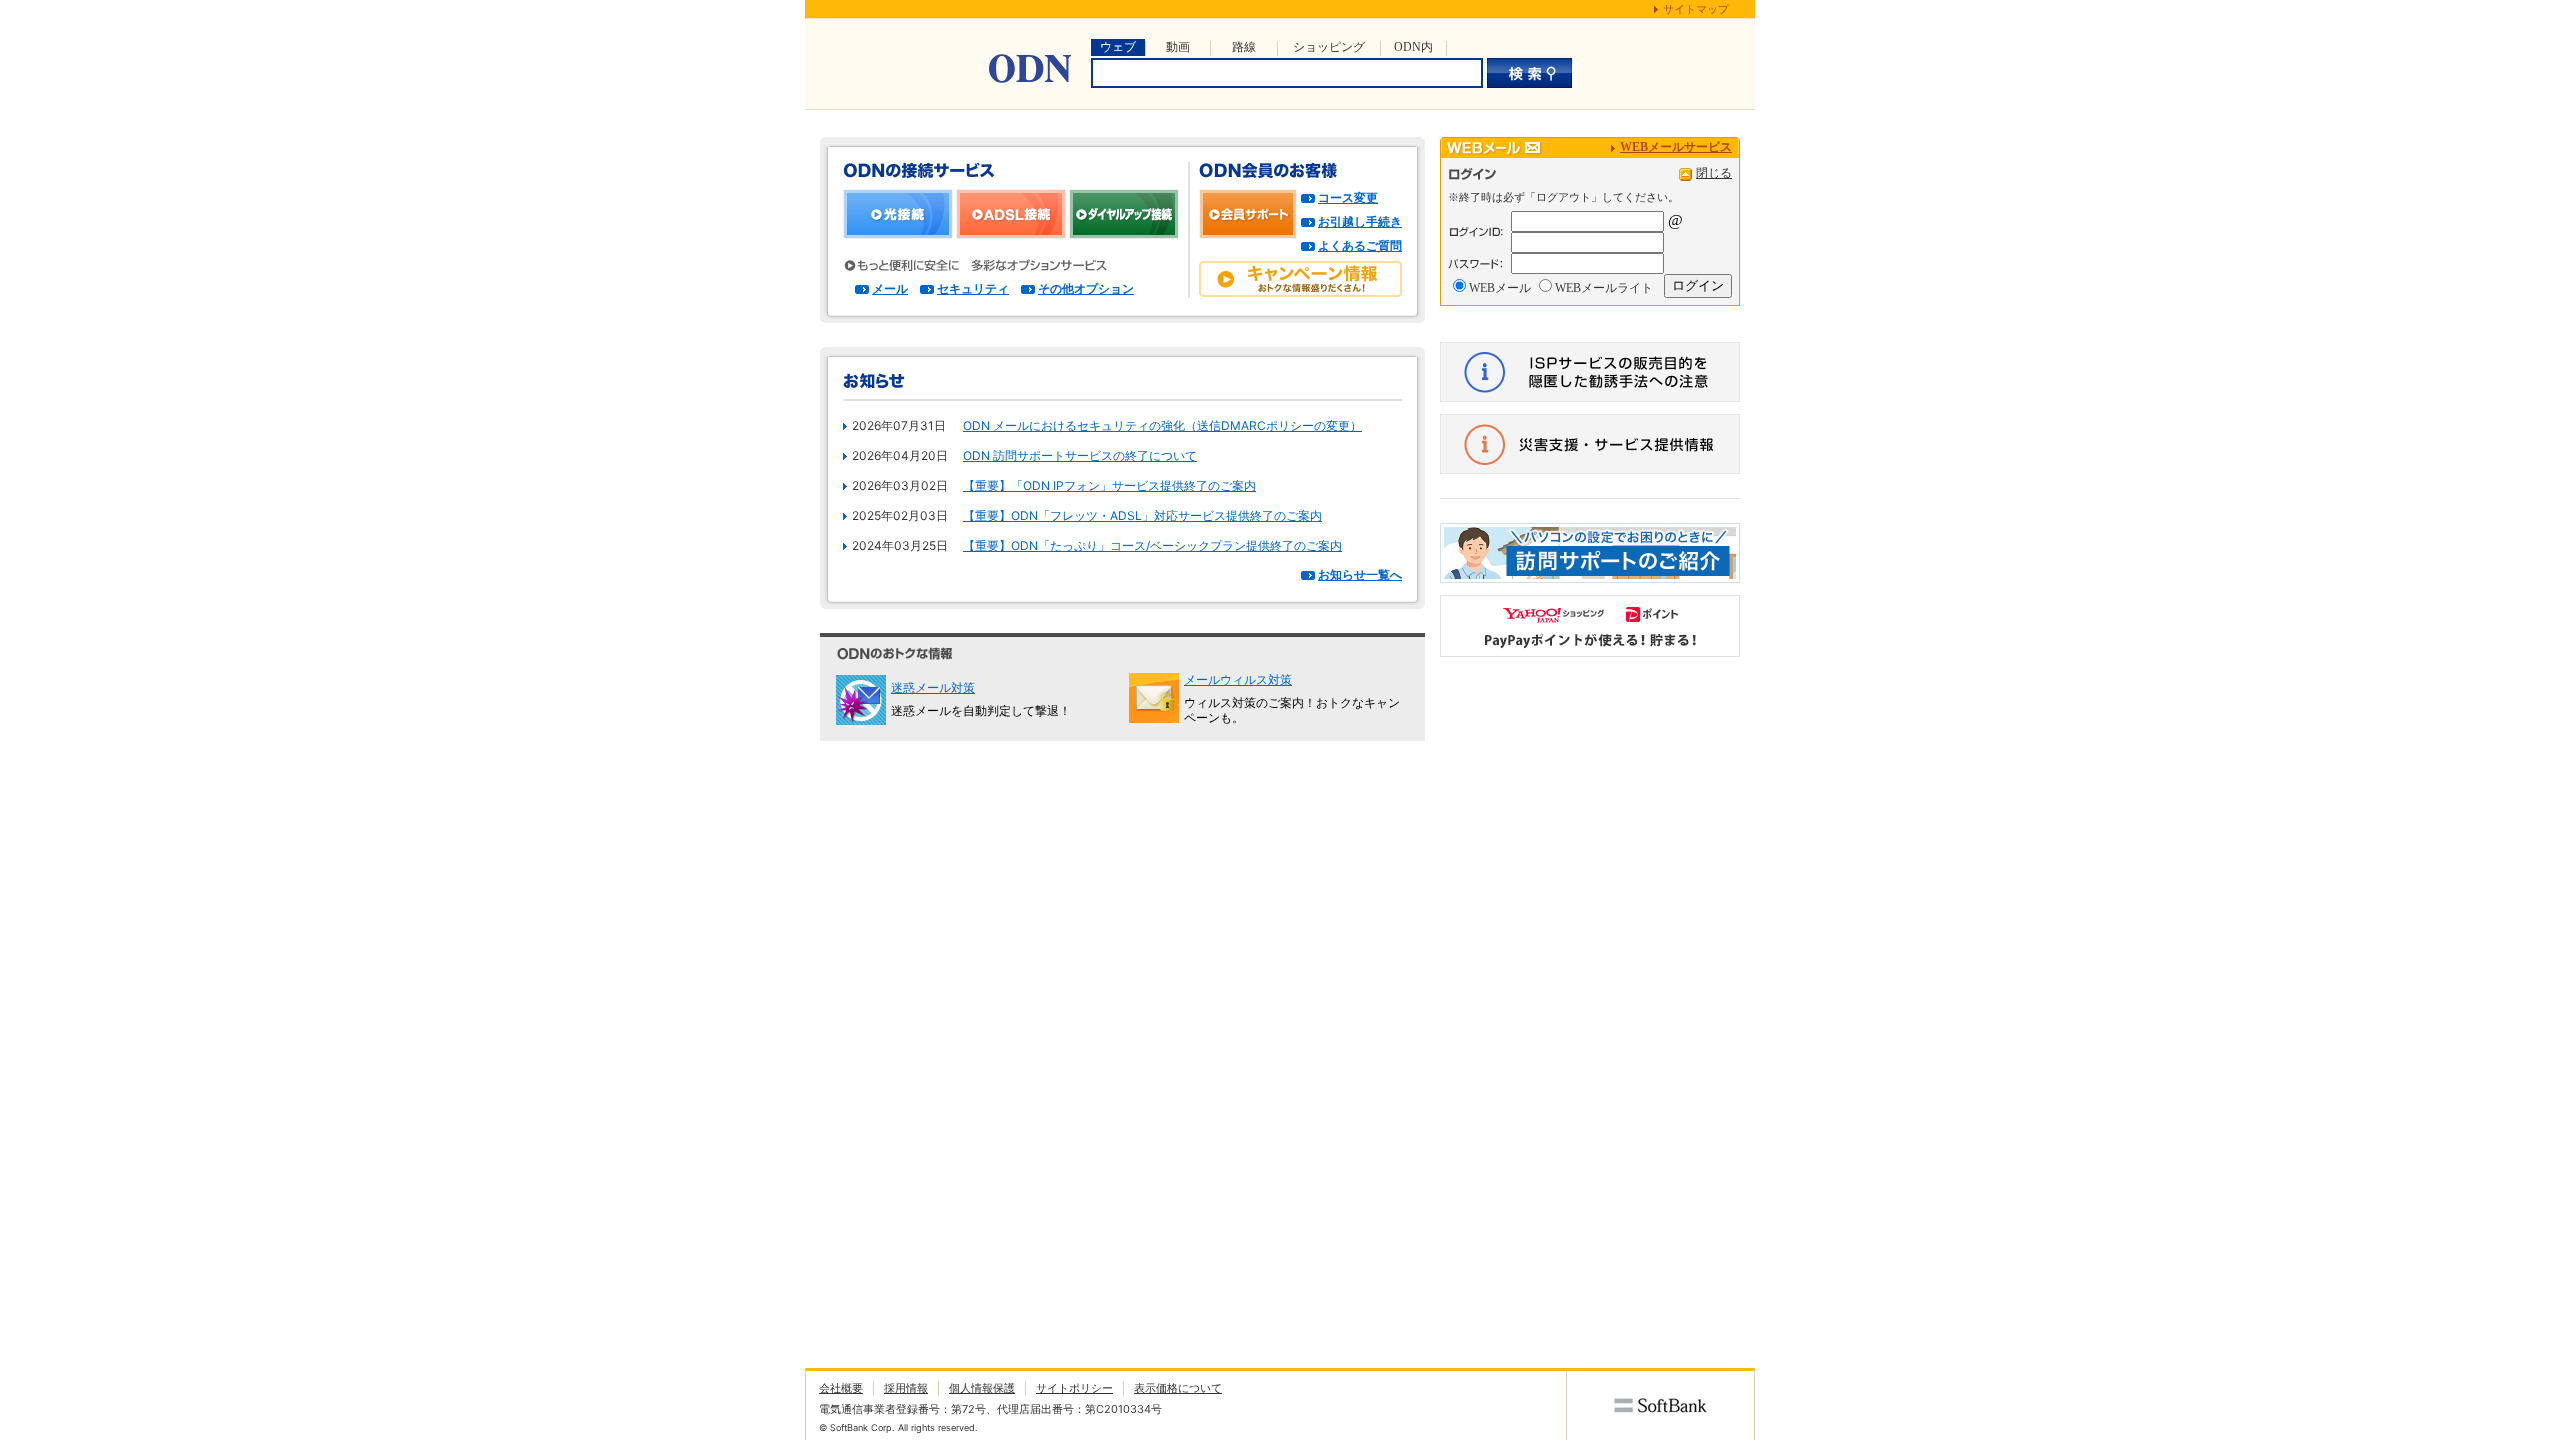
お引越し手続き (1360, 221)
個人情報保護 (982, 1388)
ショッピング (1329, 47)
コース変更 (1348, 197)
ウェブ (1118, 47)
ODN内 (1413, 47)
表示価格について (1178, 1388)
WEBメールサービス (1676, 147)
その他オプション (1086, 288)
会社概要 (841, 1388)
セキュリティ (973, 288)
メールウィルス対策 (1238, 680)
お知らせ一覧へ (1360, 574)
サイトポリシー (1074, 1388)
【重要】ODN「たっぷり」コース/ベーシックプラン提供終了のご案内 (1152, 545)
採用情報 (906, 1388)
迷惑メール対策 (933, 688)
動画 (1178, 47)
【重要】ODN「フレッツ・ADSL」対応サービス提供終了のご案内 (1142, 515)
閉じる (1714, 173)
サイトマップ (1696, 9)
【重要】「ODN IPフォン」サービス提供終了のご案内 (1109, 485)
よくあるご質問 (1360, 245)
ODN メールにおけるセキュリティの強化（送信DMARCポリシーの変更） (1162, 425)
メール (890, 288)
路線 (1244, 47)
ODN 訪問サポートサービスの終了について (1080, 455)
